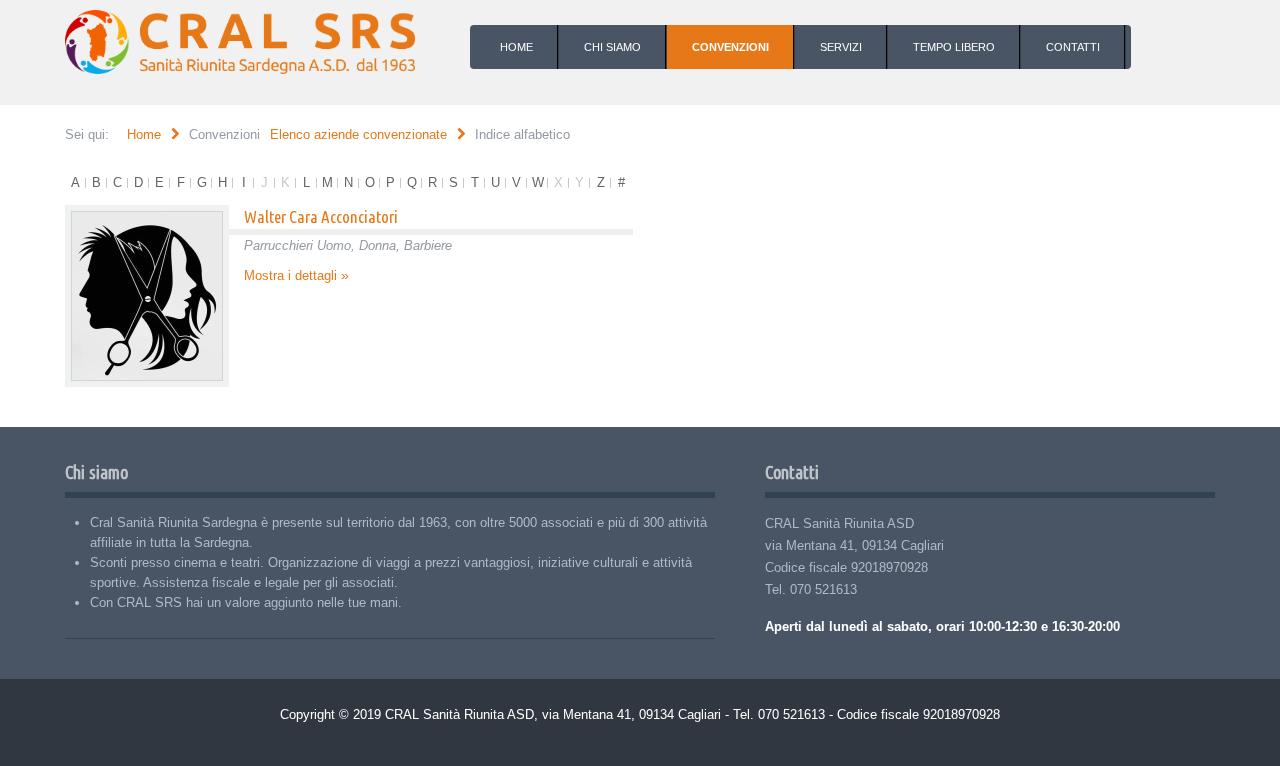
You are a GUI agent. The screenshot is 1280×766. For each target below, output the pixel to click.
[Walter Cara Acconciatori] (147, 296)
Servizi (841, 47)
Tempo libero (954, 47)
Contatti (1073, 47)
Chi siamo (612, 47)
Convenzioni (730, 47)
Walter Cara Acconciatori (321, 216)
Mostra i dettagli (290, 275)
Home (516, 47)
